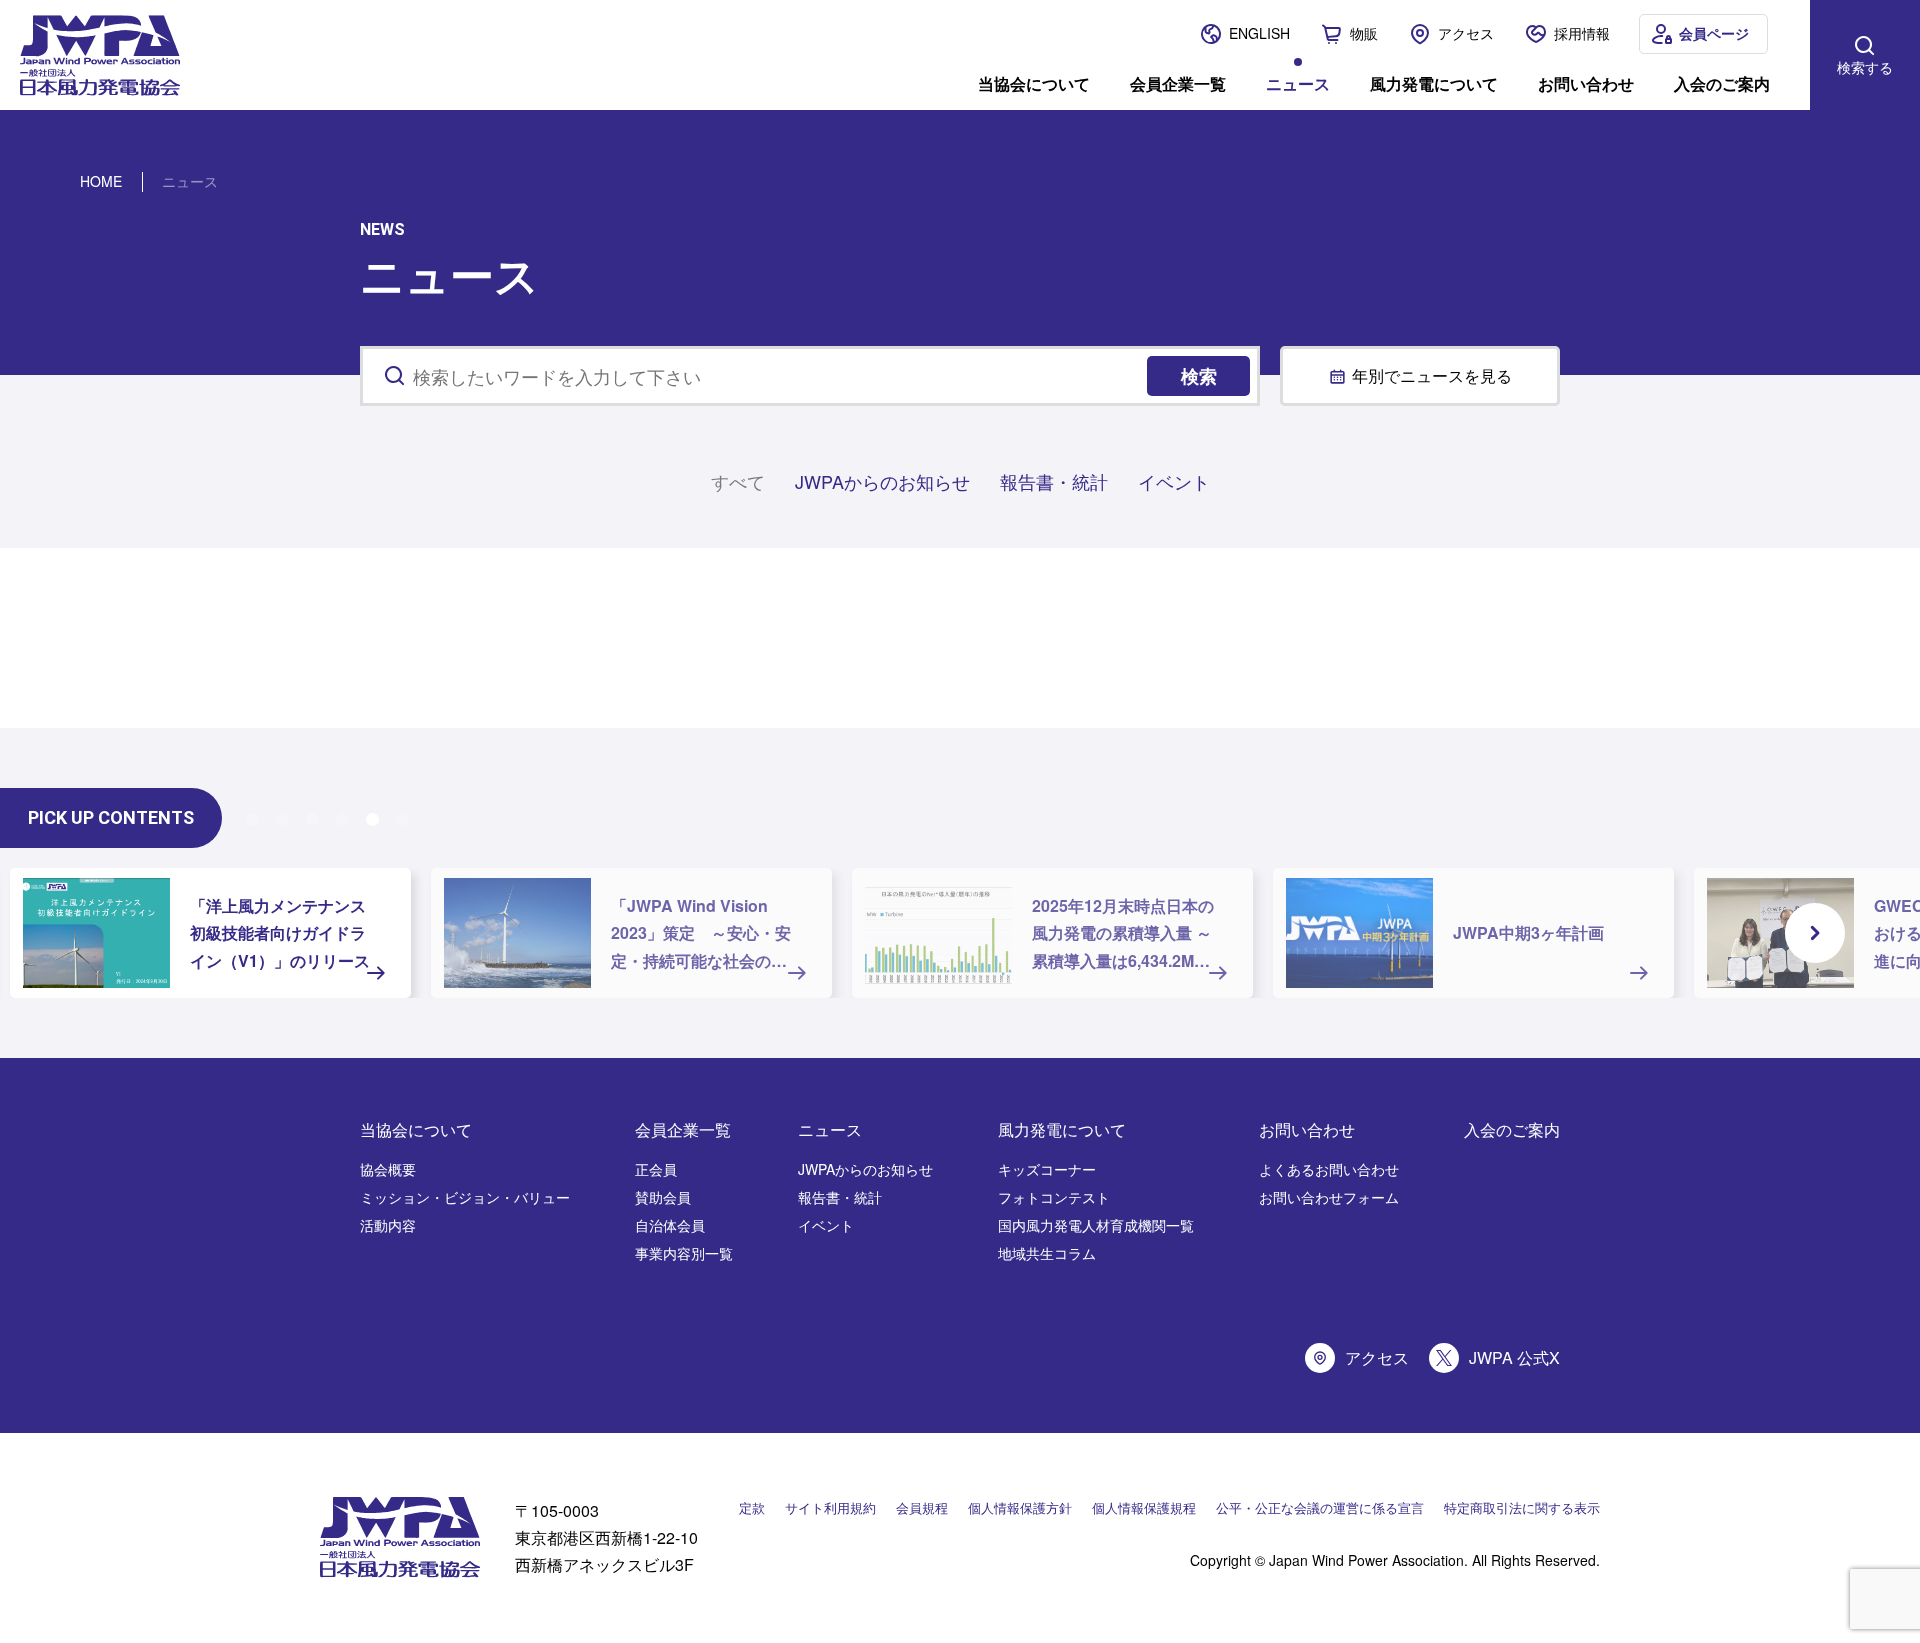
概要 (756, 67)
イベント (1174, 481)
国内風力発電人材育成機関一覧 (1096, 1225)
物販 (1364, 33)
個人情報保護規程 (1144, 1507)
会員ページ (1714, 33)
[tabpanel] (210, 933)
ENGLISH (1259, 33)
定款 (752, 1507)
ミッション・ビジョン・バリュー (465, 1197)
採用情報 (1582, 33)
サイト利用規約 (830, 1507)
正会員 (656, 1169)
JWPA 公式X (1514, 1357)
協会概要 (388, 1169)
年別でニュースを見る (1432, 375)
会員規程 (922, 1507)
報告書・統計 (1054, 481)
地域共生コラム (1047, 1253)
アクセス (1466, 33)
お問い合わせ (1586, 82)
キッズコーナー (1047, 1169)
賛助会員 (663, 1197)
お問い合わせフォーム (1329, 1197)
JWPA (802, 67)
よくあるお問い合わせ (1329, 1169)
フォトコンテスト (1054, 1197)
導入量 (707, 67)
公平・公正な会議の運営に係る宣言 (1320, 1507)
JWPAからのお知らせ (882, 481)
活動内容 (388, 1225)
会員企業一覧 (1178, 82)
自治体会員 (670, 1225)
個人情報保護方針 (1020, 1507)
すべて (738, 481)
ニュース (1298, 82)
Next (1815, 933)
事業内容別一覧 (684, 1253)
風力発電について (1434, 82)
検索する (1865, 67)
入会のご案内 (1722, 82)
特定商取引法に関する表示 (1522, 1507)
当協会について (1034, 82)
